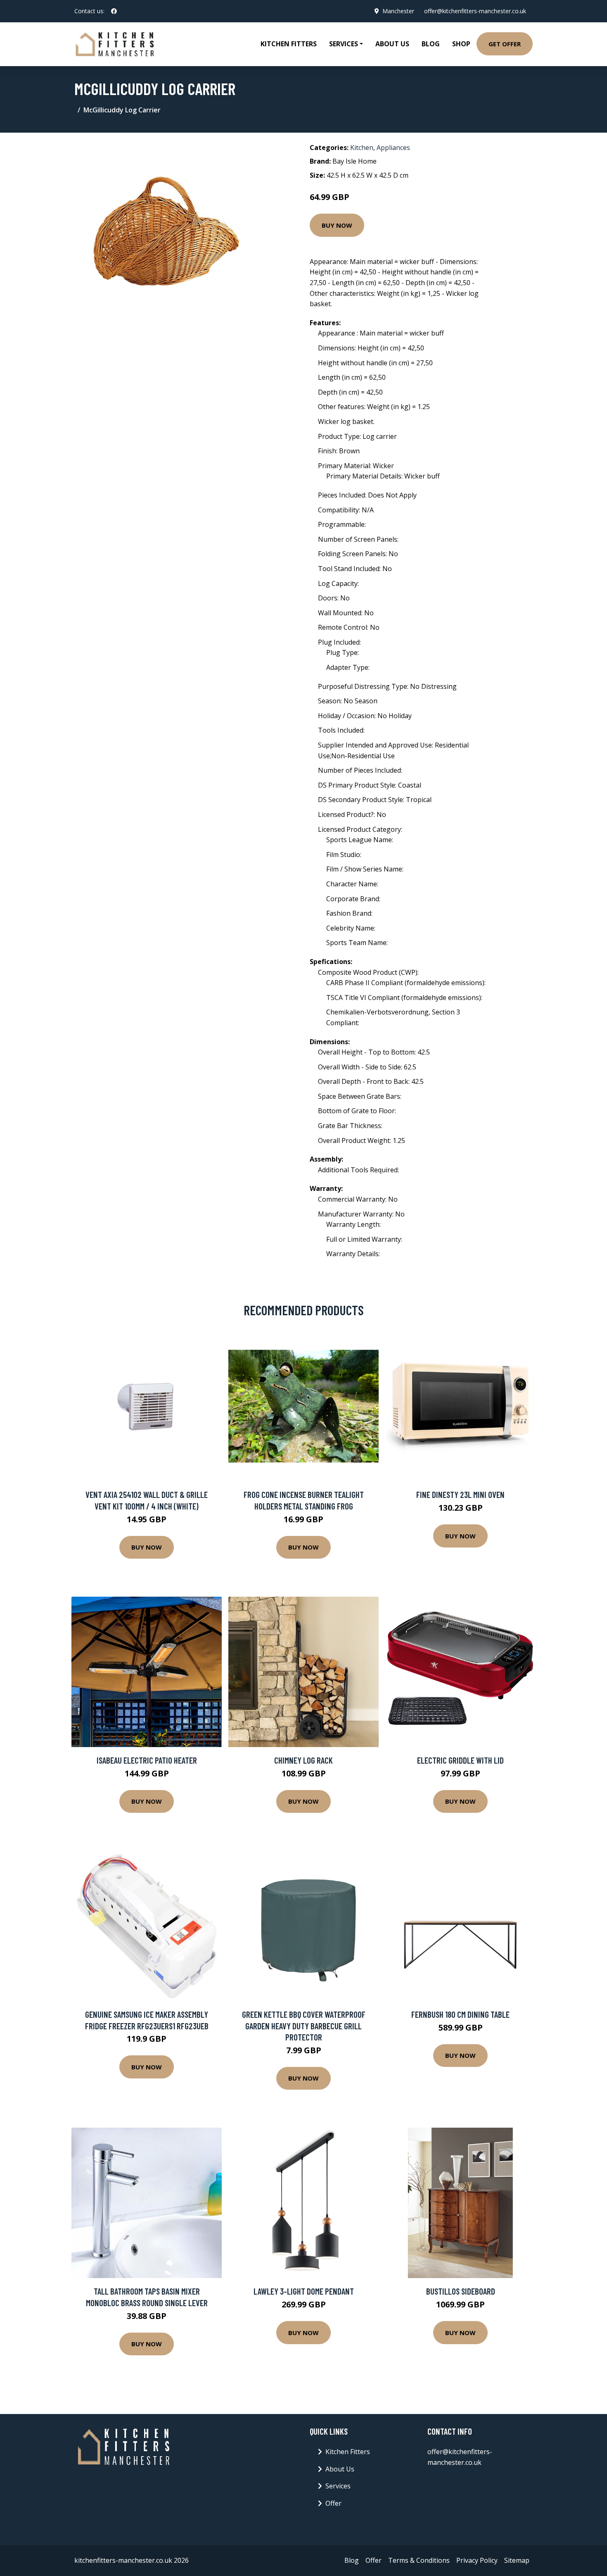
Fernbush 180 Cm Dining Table (460, 2014)
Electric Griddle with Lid (460, 1760)
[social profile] (114, 11)
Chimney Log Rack (303, 1760)
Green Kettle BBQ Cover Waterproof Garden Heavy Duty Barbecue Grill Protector (304, 2026)
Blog (431, 44)
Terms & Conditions (419, 2560)
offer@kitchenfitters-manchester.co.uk (475, 11)
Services (338, 2486)
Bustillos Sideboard (461, 2291)
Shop (461, 44)
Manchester (398, 11)
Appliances (393, 148)
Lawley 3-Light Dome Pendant (304, 2291)
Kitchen (362, 148)
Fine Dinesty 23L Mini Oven (460, 1494)
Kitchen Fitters (289, 44)
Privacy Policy (477, 2560)
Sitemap (517, 2560)
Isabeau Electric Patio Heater (147, 1760)
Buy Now (337, 225)
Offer (333, 2503)
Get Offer (505, 44)
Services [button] (344, 44)
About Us (392, 44)
